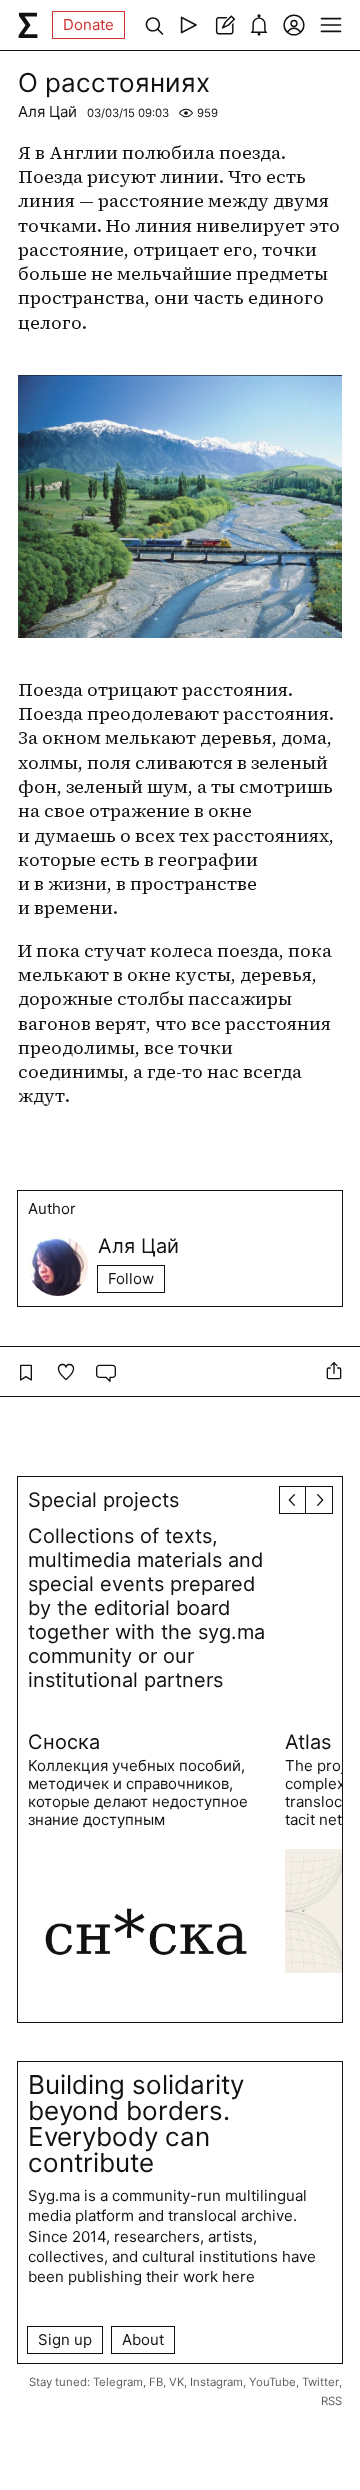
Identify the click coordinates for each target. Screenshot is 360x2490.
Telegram (118, 2382)
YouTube (272, 2382)
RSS (331, 2401)
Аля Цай (47, 111)
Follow (131, 1278)
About (143, 2339)
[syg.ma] (28, 25)
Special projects (103, 1500)
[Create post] (223, 25)
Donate (88, 24)
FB (156, 2382)
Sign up (65, 2339)
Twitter (320, 2382)
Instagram (216, 2382)
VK (176, 2382)
